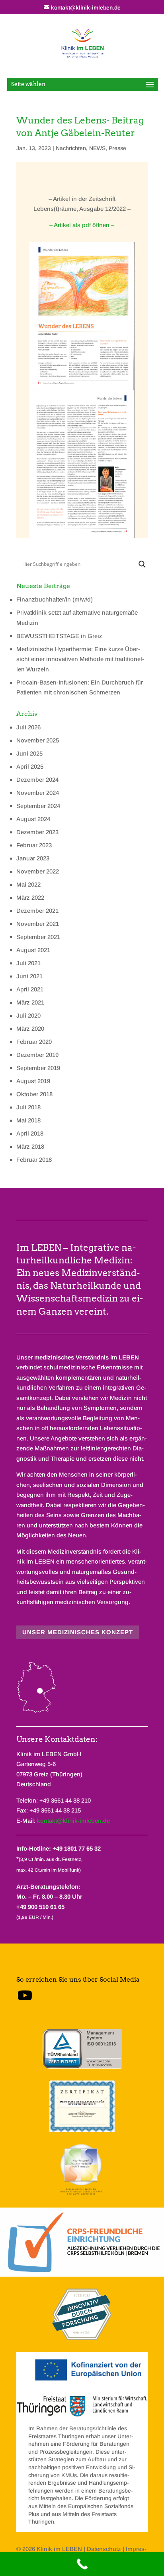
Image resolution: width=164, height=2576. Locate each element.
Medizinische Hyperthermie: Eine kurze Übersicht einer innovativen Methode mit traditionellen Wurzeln (80, 659)
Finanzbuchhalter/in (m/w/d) (55, 599)
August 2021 (33, 950)
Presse (117, 148)
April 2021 (30, 989)
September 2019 (38, 1068)
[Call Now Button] (82, 2564)
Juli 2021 (28, 963)
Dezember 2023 (37, 832)
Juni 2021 (29, 976)
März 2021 (30, 1002)
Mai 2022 (28, 884)
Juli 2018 (28, 1107)
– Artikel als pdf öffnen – (82, 225)
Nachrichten (71, 148)
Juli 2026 (28, 727)
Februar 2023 (34, 845)
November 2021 (38, 924)
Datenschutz (104, 2549)
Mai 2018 (28, 1120)
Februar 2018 (34, 1160)
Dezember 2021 (37, 911)
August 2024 (33, 819)
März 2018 (30, 1146)
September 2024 (38, 806)
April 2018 (30, 1133)
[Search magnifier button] (142, 564)
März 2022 (30, 898)
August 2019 (33, 1081)
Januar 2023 (33, 858)
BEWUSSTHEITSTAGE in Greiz (59, 636)
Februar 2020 (34, 1042)
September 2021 (38, 937)
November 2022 (38, 871)
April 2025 (30, 766)
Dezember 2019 (37, 1055)
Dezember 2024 (37, 780)
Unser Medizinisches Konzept (78, 1632)
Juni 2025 (29, 753)
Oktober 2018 (34, 1094)
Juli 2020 (28, 1015)
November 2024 (38, 793)
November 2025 (38, 740)
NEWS (97, 148)
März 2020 (30, 1029)
